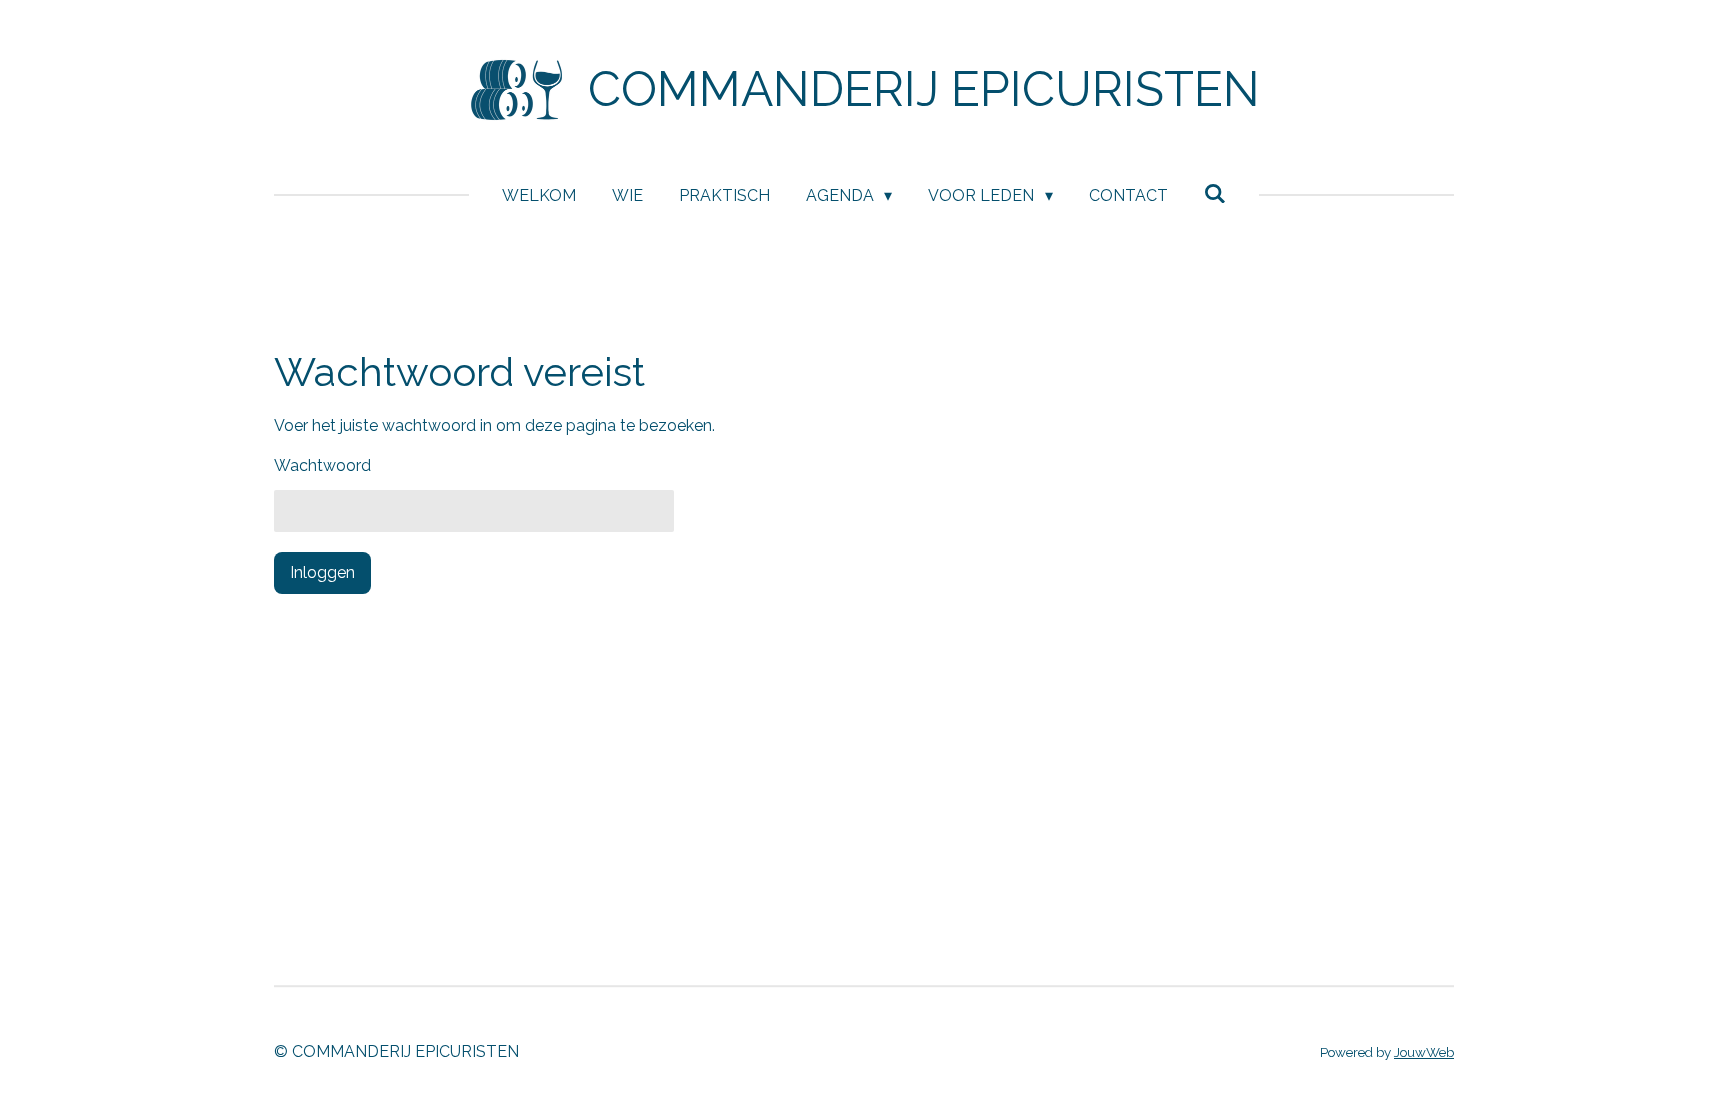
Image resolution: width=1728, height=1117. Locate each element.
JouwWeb (1424, 1052)
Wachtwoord (322, 465)
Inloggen (322, 572)
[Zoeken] (1215, 193)
